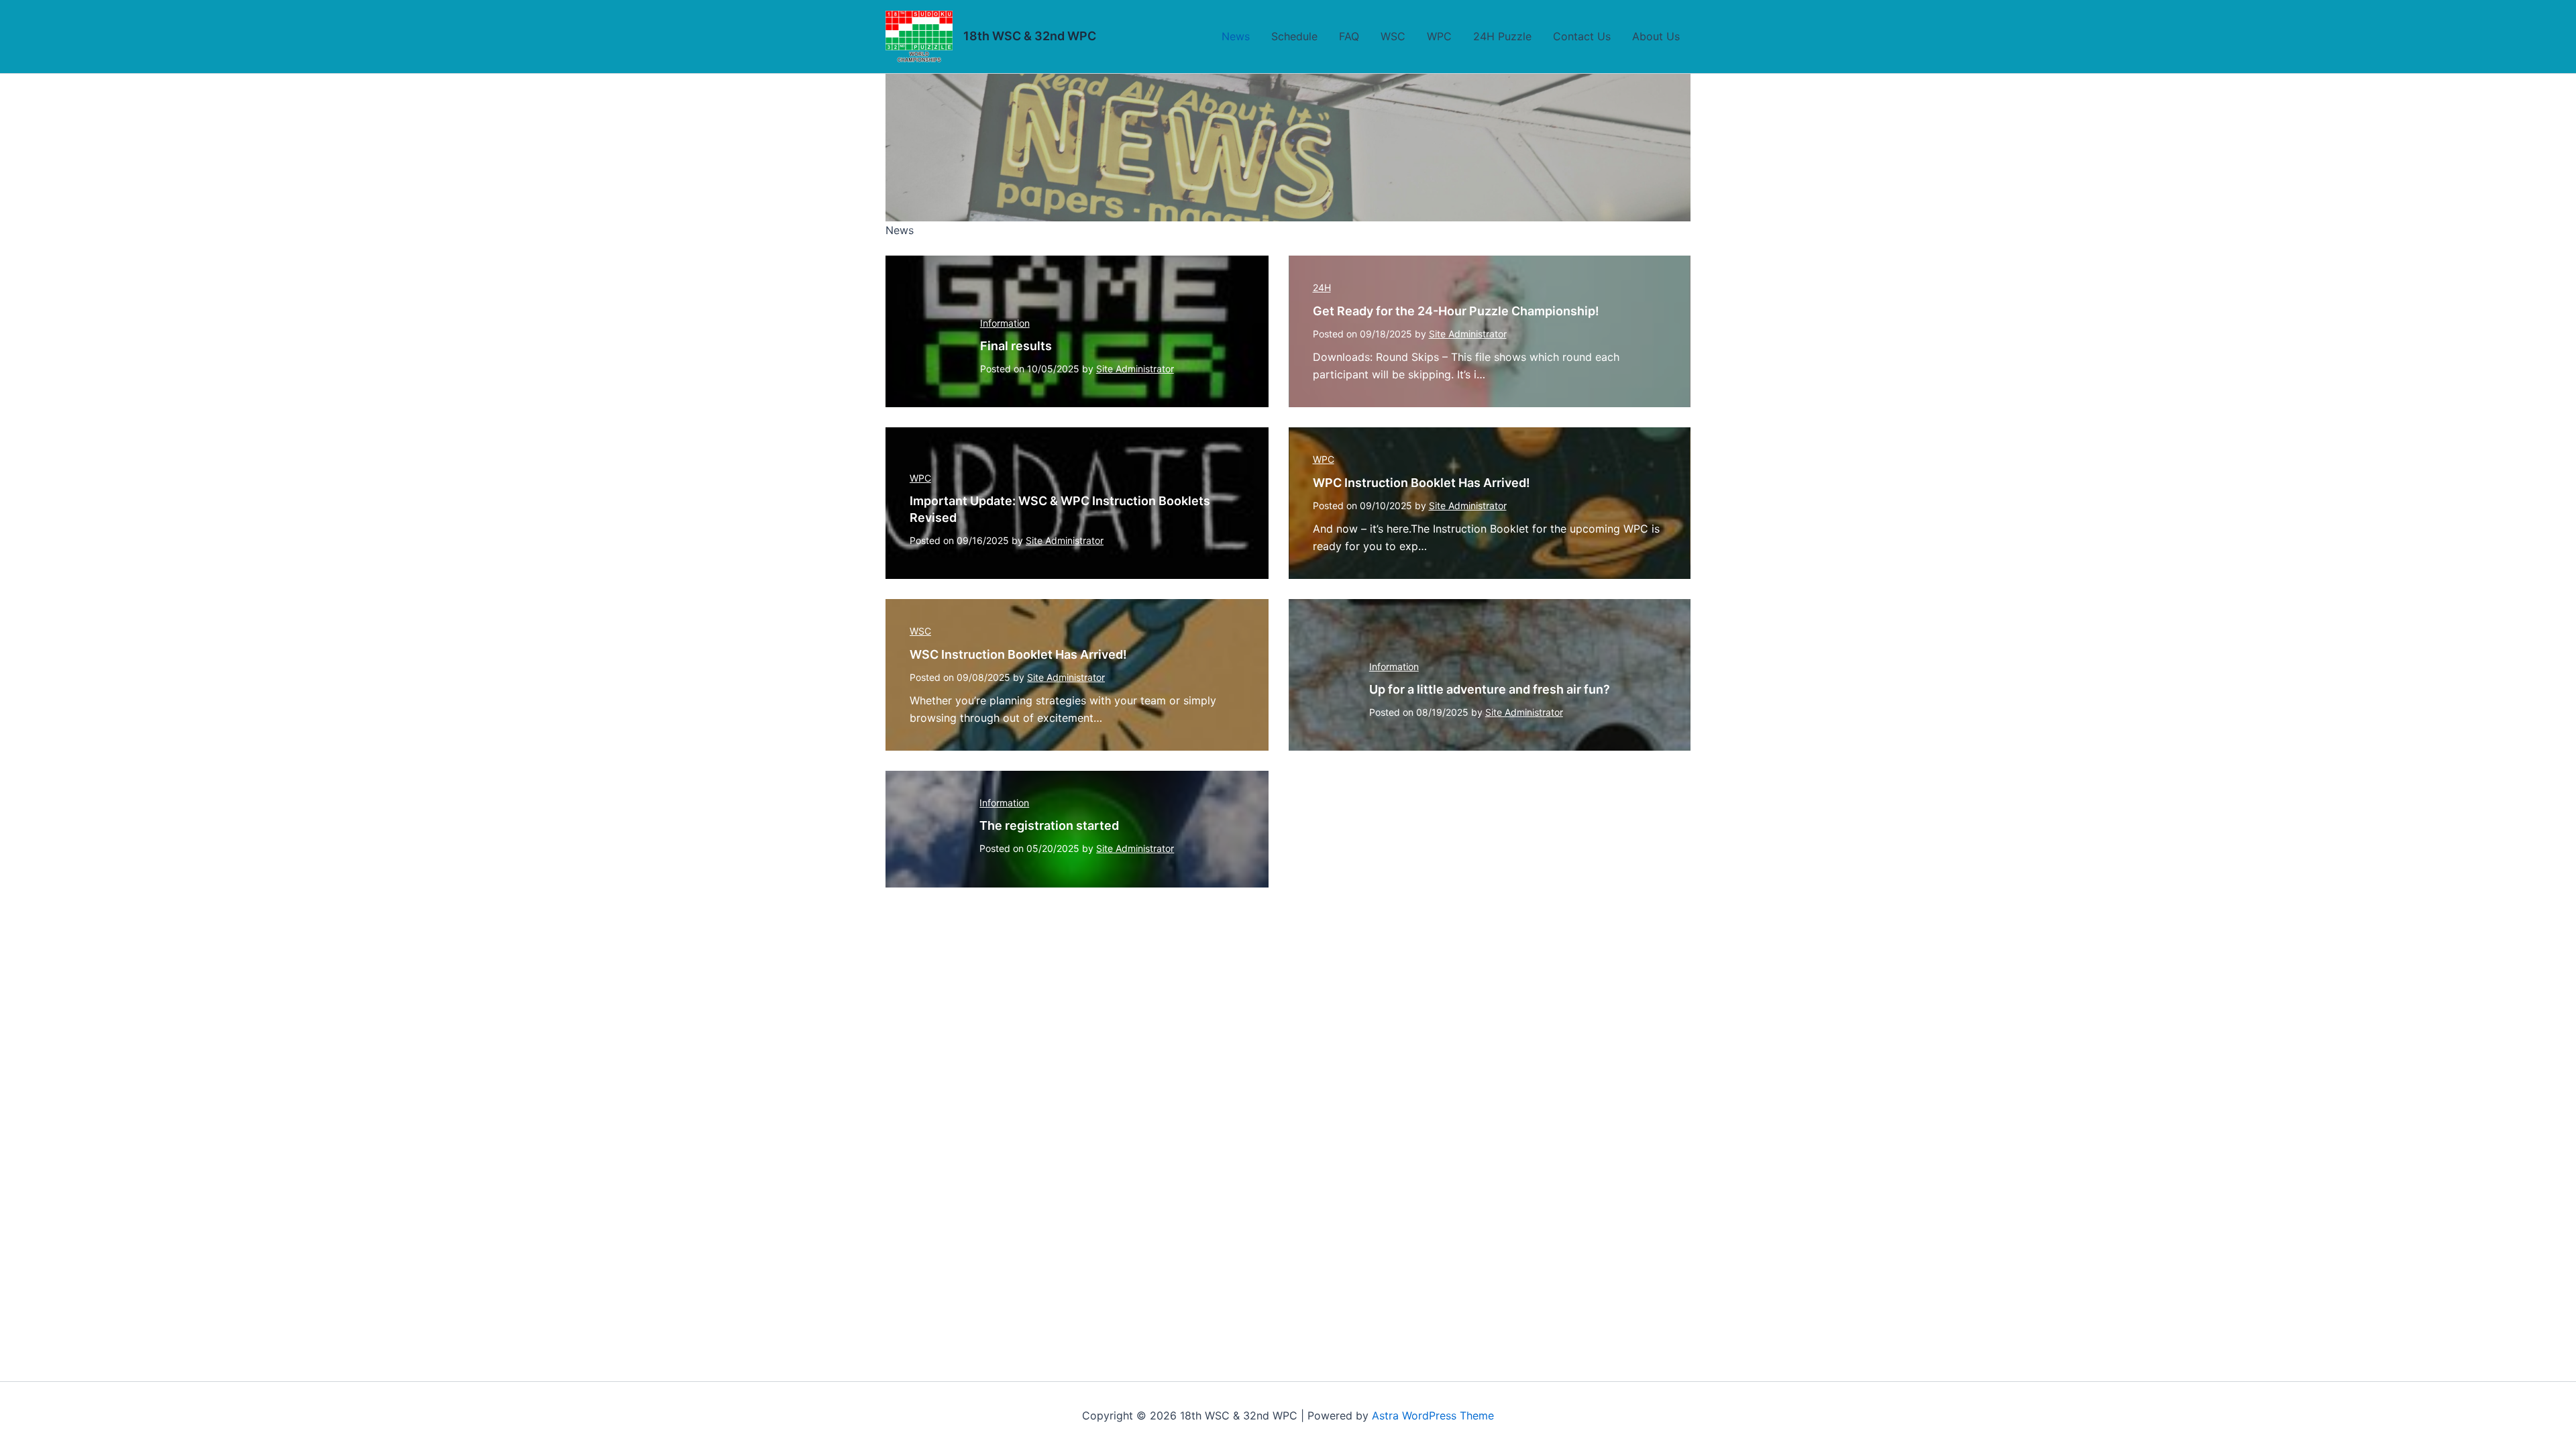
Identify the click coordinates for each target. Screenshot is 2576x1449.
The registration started (1049, 825)
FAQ (1349, 36)
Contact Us (1582, 36)
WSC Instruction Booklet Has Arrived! (1018, 654)
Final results (1016, 346)
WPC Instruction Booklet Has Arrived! (1421, 483)
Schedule (1294, 36)
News (1236, 36)
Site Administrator (1135, 369)
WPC (1439, 36)
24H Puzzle (1502, 36)
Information (1005, 323)
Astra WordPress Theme (1433, 1415)
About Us (1656, 36)
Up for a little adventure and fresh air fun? (1490, 689)
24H (1322, 287)
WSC (1393, 36)
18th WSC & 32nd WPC (1030, 36)
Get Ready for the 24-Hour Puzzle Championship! (1456, 311)
